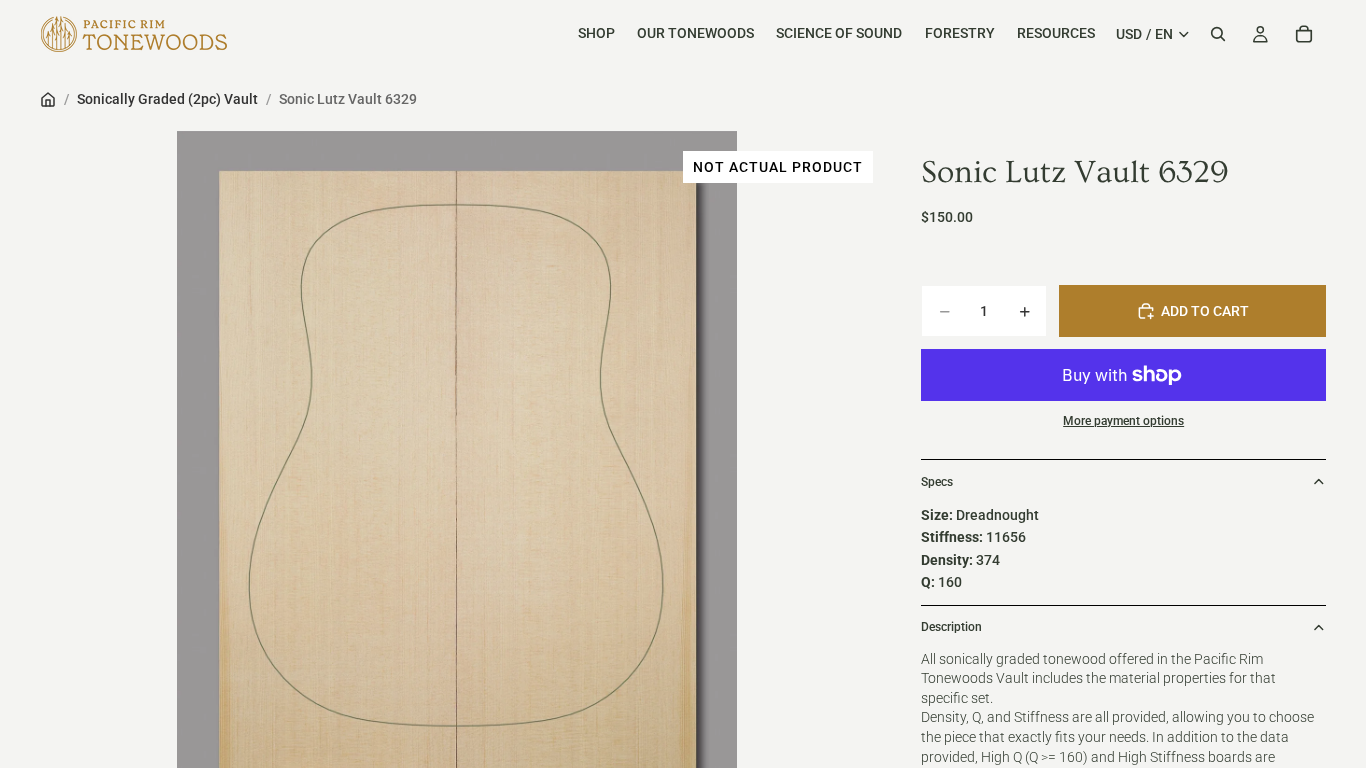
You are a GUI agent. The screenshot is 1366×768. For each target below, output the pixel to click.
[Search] (1218, 34)
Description (951, 627)
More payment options (1123, 421)
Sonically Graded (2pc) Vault (167, 99)
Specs (937, 482)
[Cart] (1304, 34)
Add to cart (1205, 311)
